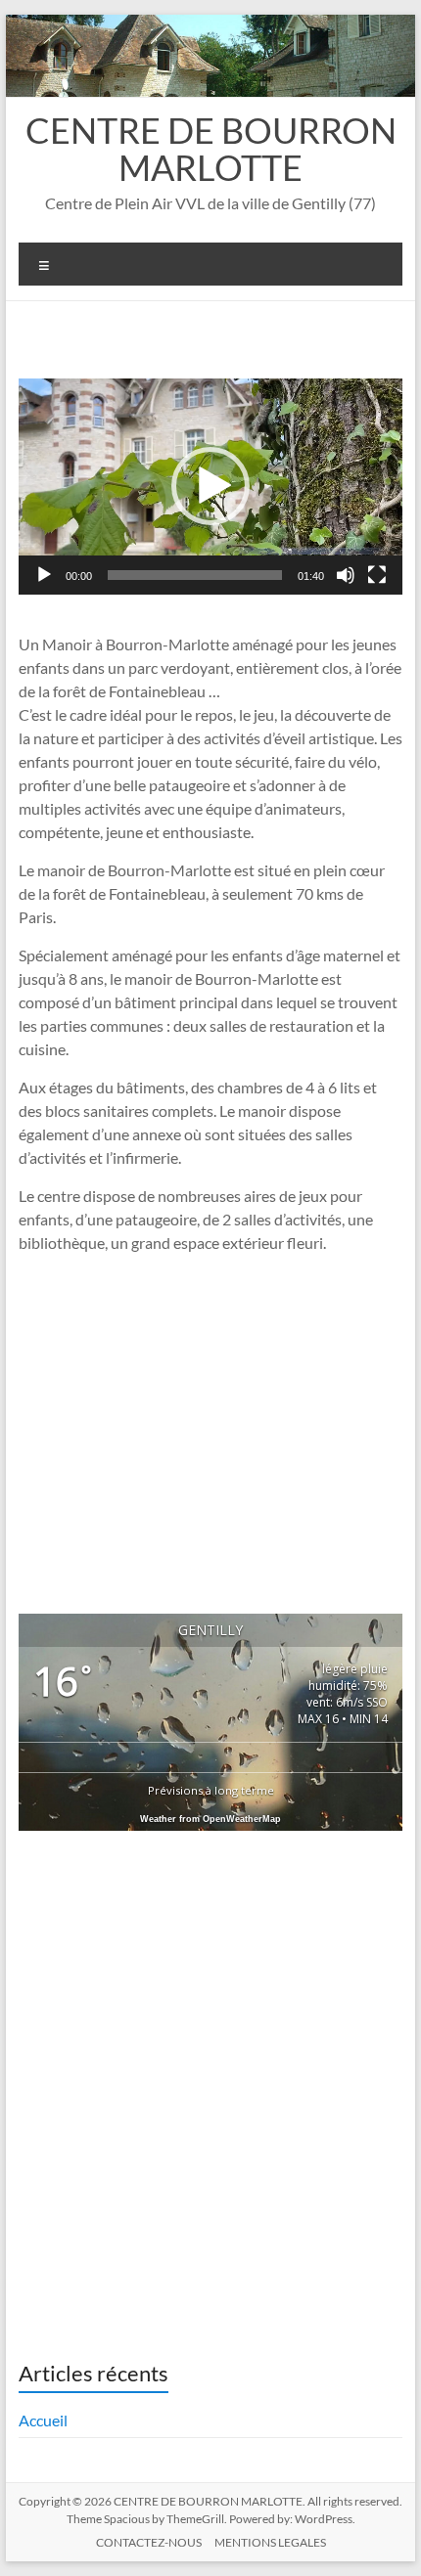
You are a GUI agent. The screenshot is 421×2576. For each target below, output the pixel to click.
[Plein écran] (377, 575)
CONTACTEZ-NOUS (149, 2542)
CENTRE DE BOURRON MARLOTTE (211, 149)
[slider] (195, 575)
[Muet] (346, 575)
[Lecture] (44, 575)
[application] (210, 487)
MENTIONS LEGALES (270, 2542)
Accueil (43, 2420)
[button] (210, 486)
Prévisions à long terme (211, 1790)
